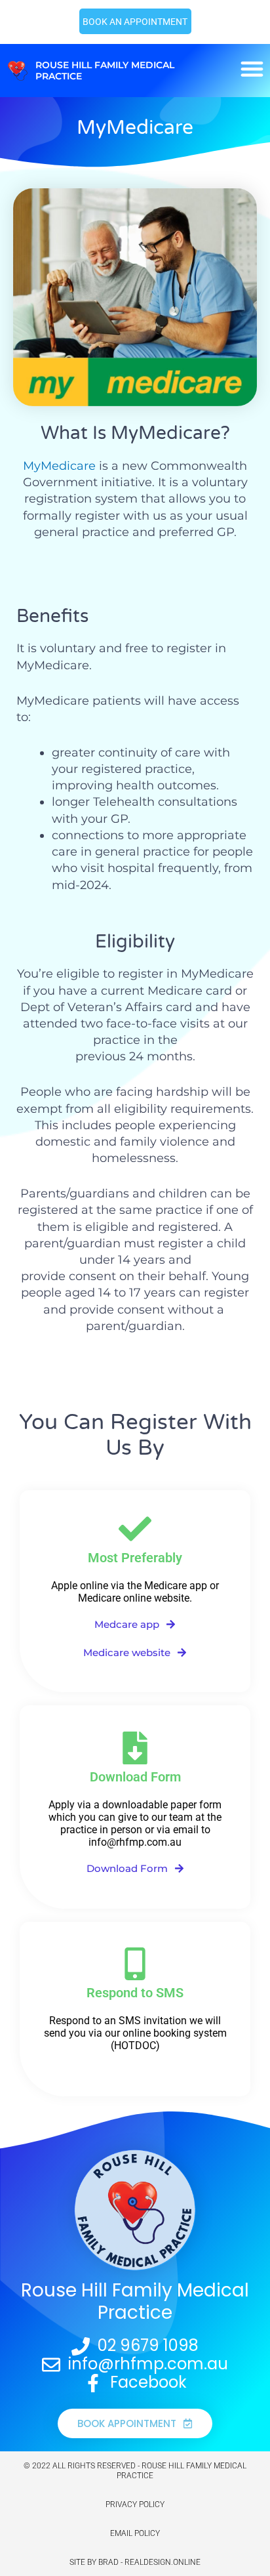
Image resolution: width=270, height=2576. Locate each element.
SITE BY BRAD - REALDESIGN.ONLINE (135, 2562)
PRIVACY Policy (135, 2504)
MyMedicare (59, 466)
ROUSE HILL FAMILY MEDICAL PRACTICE (105, 71)
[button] (252, 69)
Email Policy (135, 2533)
